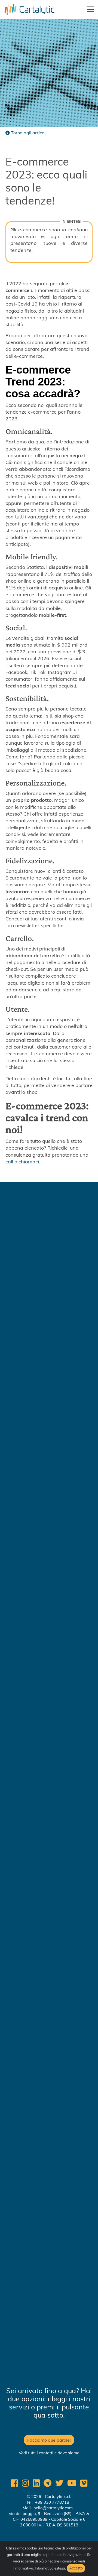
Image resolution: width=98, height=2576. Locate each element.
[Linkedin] (36, 2483)
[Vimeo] (84, 2483)
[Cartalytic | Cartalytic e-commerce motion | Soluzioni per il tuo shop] (27, 9)
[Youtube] (72, 2483)
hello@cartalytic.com (53, 2508)
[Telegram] (48, 2483)
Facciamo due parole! (49, 2440)
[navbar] (91, 9)
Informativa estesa (50, 2568)
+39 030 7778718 (52, 2502)
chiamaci (29, 1162)
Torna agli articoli (28, 133)
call (9, 1162)
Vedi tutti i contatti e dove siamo (49, 2453)
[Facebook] (14, 2483)
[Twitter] (59, 2483)
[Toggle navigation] (91, 9)
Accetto (76, 2568)
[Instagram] (25, 2483)
